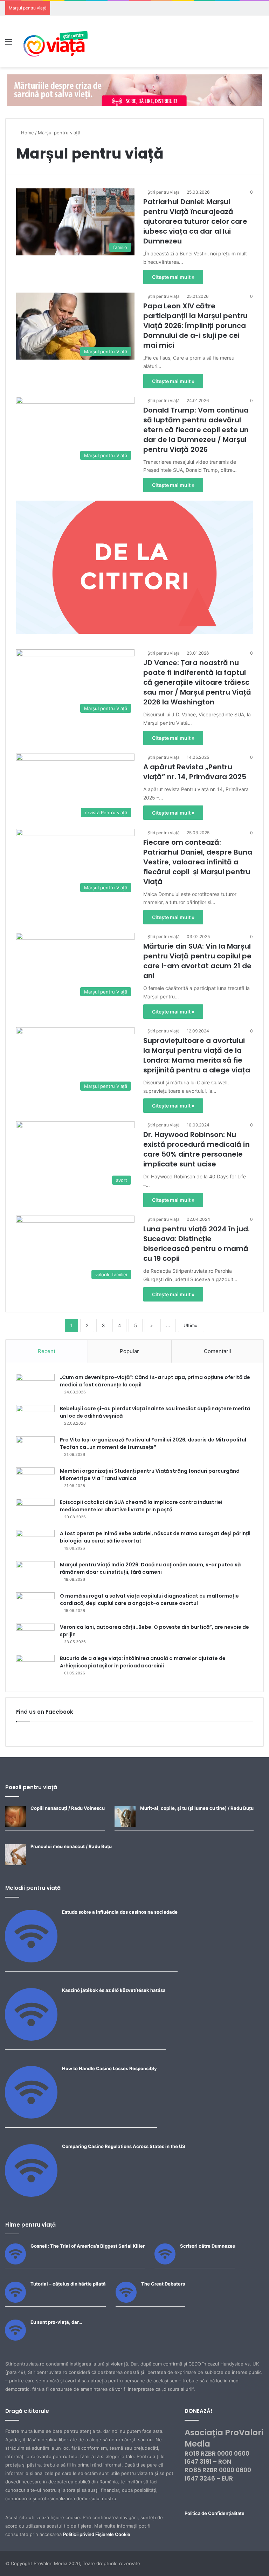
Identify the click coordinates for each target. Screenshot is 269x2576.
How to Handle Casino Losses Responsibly (109, 2068)
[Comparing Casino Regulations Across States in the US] (31, 2195)
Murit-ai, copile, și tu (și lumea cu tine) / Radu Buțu (197, 1808)
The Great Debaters (163, 2284)
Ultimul (191, 1325)
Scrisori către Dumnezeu (208, 2246)
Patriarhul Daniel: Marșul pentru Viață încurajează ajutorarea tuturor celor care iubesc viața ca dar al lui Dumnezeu (195, 221)
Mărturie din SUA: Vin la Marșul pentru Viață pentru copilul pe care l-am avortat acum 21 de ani (197, 961)
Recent (47, 1351)
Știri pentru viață (164, 192)
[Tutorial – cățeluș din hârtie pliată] (15, 2301)
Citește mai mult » (173, 277)
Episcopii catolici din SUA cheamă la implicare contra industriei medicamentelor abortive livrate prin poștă (141, 1506)
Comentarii (218, 1351)
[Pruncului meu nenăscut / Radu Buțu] (15, 1864)
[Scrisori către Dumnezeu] (165, 2263)
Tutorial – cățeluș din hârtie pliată (68, 2284)
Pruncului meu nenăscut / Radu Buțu (71, 1846)
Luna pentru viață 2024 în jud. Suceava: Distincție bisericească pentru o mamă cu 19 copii (196, 1244)
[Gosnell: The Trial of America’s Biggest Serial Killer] (15, 2263)
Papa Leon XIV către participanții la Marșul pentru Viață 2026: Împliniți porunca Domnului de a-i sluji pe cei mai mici (195, 326)
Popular (129, 1351)
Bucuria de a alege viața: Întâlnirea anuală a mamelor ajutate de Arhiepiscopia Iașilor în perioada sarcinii (143, 1662)
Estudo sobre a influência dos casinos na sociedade (120, 1912)
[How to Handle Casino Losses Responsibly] (31, 2117)
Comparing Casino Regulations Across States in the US (124, 2146)
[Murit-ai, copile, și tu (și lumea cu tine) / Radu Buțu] (125, 1825)
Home (27, 133)
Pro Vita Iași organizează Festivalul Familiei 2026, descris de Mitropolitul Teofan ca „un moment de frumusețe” (153, 1443)
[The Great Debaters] (126, 2301)
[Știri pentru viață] (56, 41)
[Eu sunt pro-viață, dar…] (15, 2339)
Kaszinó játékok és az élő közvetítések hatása (114, 1990)
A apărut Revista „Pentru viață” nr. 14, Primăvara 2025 (195, 772)
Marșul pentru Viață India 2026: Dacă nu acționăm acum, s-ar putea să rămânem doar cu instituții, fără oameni (150, 1568)
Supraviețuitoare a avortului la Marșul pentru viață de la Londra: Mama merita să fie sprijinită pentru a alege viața (197, 1055)
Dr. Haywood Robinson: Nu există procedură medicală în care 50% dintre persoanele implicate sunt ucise (196, 1149)
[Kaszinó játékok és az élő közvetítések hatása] (31, 2039)
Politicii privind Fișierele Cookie (97, 2534)
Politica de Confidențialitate (215, 2513)
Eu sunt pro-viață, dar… (56, 2322)
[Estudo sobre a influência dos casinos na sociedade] (31, 1961)
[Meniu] (9, 44)
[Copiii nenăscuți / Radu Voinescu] (15, 1825)
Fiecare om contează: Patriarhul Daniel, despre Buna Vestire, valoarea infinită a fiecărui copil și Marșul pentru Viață (198, 862)
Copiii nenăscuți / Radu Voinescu (68, 1808)
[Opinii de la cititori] (134, 567)
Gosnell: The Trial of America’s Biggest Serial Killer (88, 2246)
